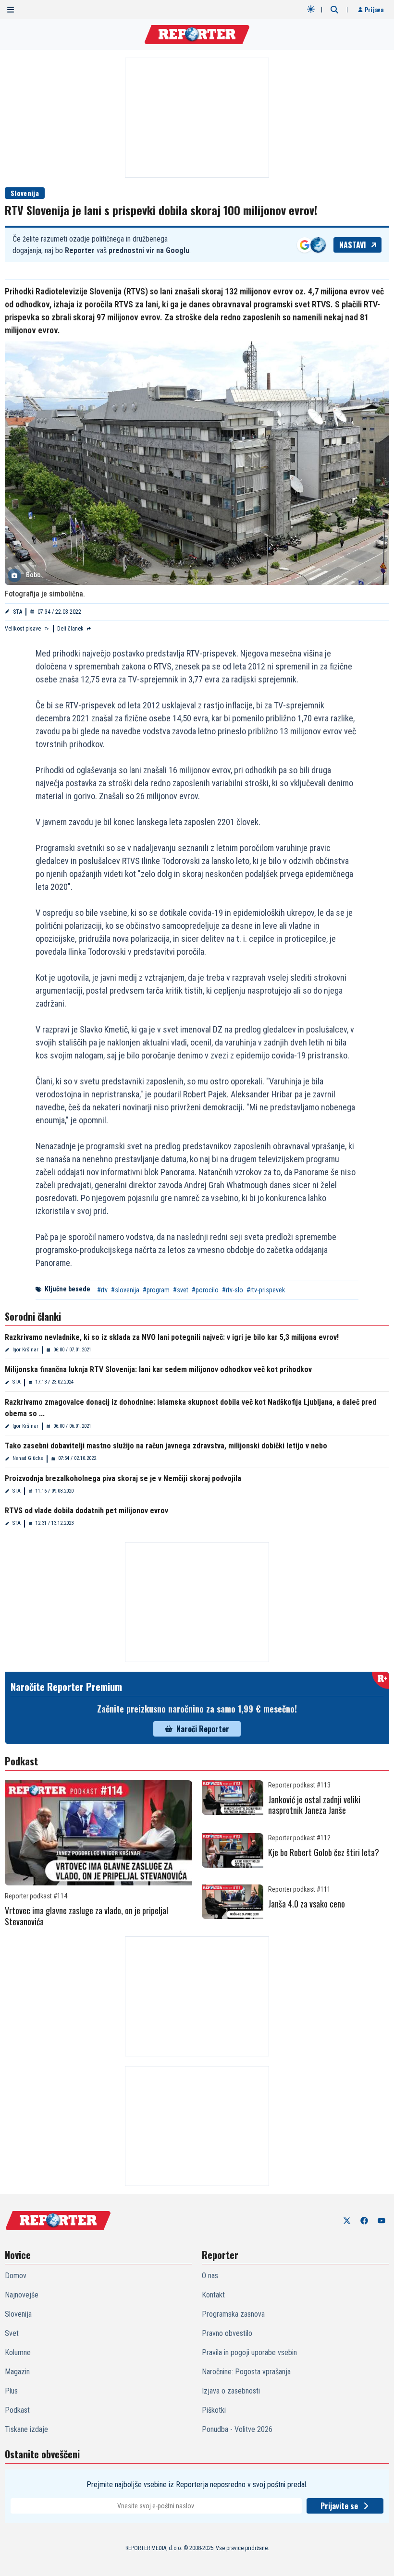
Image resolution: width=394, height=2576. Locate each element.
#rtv (102, 1290)
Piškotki (214, 2410)
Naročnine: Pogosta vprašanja (246, 2372)
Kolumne (18, 2352)
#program (156, 1290)
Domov (16, 2276)
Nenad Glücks (28, 1458)
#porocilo (205, 1290)
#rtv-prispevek (266, 1290)
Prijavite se (339, 2506)
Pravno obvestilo (227, 2333)
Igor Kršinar (25, 1350)
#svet (181, 1290)
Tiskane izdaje (26, 2429)
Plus (11, 2391)
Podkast (17, 2410)
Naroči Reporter (203, 1729)
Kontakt (213, 2295)
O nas (210, 2276)
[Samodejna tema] (311, 9)
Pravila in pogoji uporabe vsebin (249, 2352)
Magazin (17, 2372)
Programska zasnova (233, 2314)
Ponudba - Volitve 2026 (237, 2429)
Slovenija (25, 193)
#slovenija (125, 1290)
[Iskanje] (334, 10)
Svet (12, 2333)
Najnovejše (22, 2295)
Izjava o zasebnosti (231, 2391)
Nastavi (353, 245)
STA (18, 612)
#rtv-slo (233, 1290)
